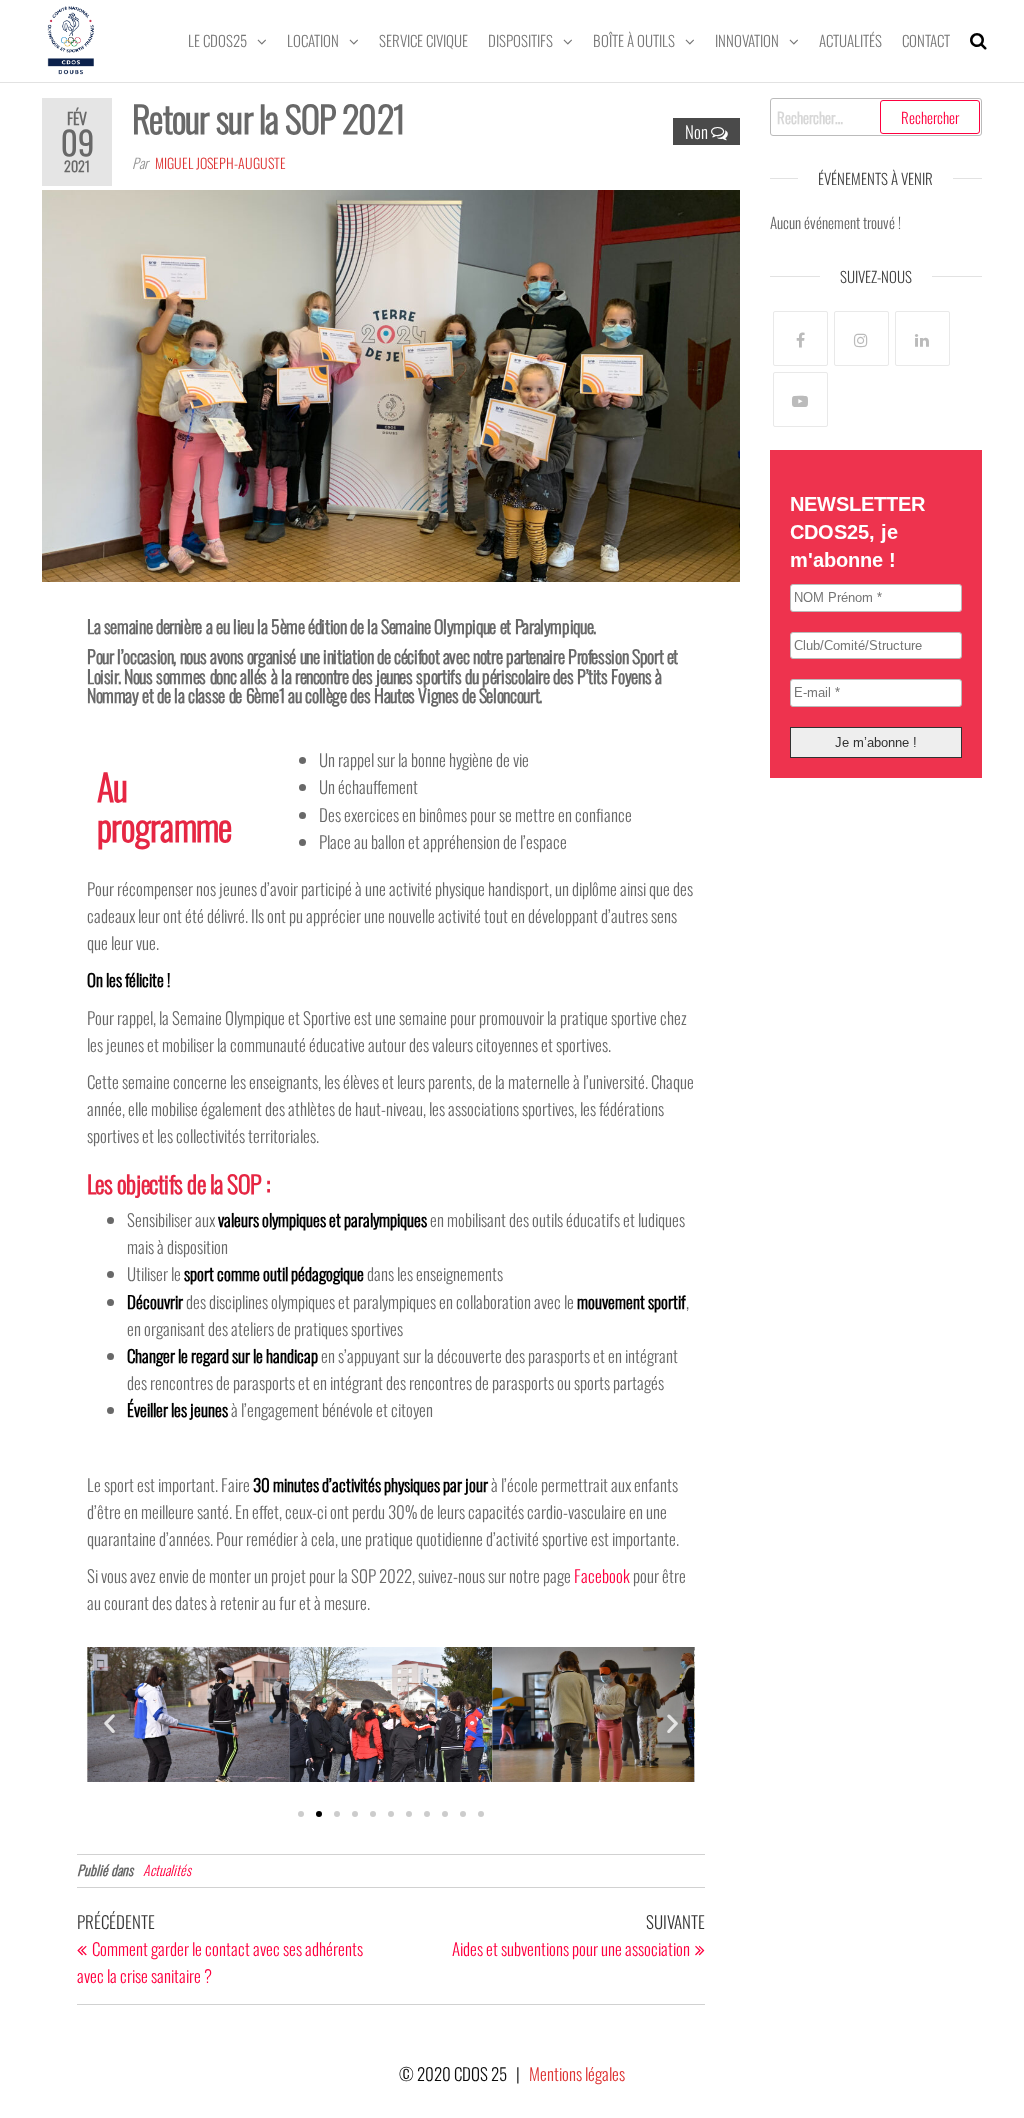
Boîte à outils (634, 40)
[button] (109, 1722)
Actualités (850, 40)
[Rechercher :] (876, 117)
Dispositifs (520, 40)
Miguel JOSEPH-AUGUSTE (220, 162)
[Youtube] (800, 399)
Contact (926, 40)
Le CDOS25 (217, 40)
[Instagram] (861, 338)
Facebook (602, 1575)
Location (313, 40)
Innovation (747, 40)
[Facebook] (800, 338)
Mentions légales (577, 2073)
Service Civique (423, 40)
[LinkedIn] (922, 338)
